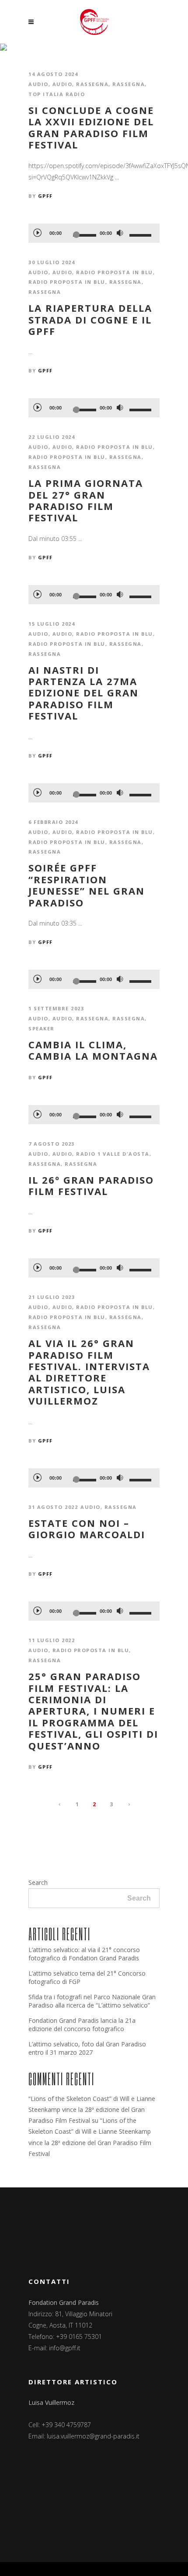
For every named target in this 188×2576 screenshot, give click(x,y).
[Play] (37, 232)
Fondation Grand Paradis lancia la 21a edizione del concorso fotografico (82, 2025)
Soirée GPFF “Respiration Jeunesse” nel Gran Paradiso (87, 885)
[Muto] (120, 233)
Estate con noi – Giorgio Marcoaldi (87, 1529)
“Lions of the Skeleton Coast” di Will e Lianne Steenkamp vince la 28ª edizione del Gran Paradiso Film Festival (92, 2109)
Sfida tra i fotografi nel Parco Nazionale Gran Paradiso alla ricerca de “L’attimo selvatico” (92, 2001)
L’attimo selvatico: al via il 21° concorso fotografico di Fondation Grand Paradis (84, 1954)
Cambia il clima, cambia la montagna (93, 1050)
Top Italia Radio (57, 94)
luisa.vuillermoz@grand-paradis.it (93, 2436)
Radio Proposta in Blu (115, 272)
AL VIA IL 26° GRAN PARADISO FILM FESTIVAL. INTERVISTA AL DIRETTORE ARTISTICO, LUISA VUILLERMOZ (89, 1372)
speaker (42, 1028)
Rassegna (92, 84)
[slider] (142, 235)
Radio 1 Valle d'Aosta (113, 1154)
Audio (38, 84)
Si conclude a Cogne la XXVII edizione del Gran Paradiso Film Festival (91, 127)
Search (38, 1882)
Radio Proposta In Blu (67, 282)
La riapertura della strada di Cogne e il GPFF (90, 319)
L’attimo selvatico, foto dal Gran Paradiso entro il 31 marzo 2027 (87, 2048)
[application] (94, 233)
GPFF (45, 196)
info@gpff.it (65, 2348)
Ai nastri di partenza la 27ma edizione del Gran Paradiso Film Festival (84, 693)
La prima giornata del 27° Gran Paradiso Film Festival (86, 500)
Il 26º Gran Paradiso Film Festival (91, 1186)
